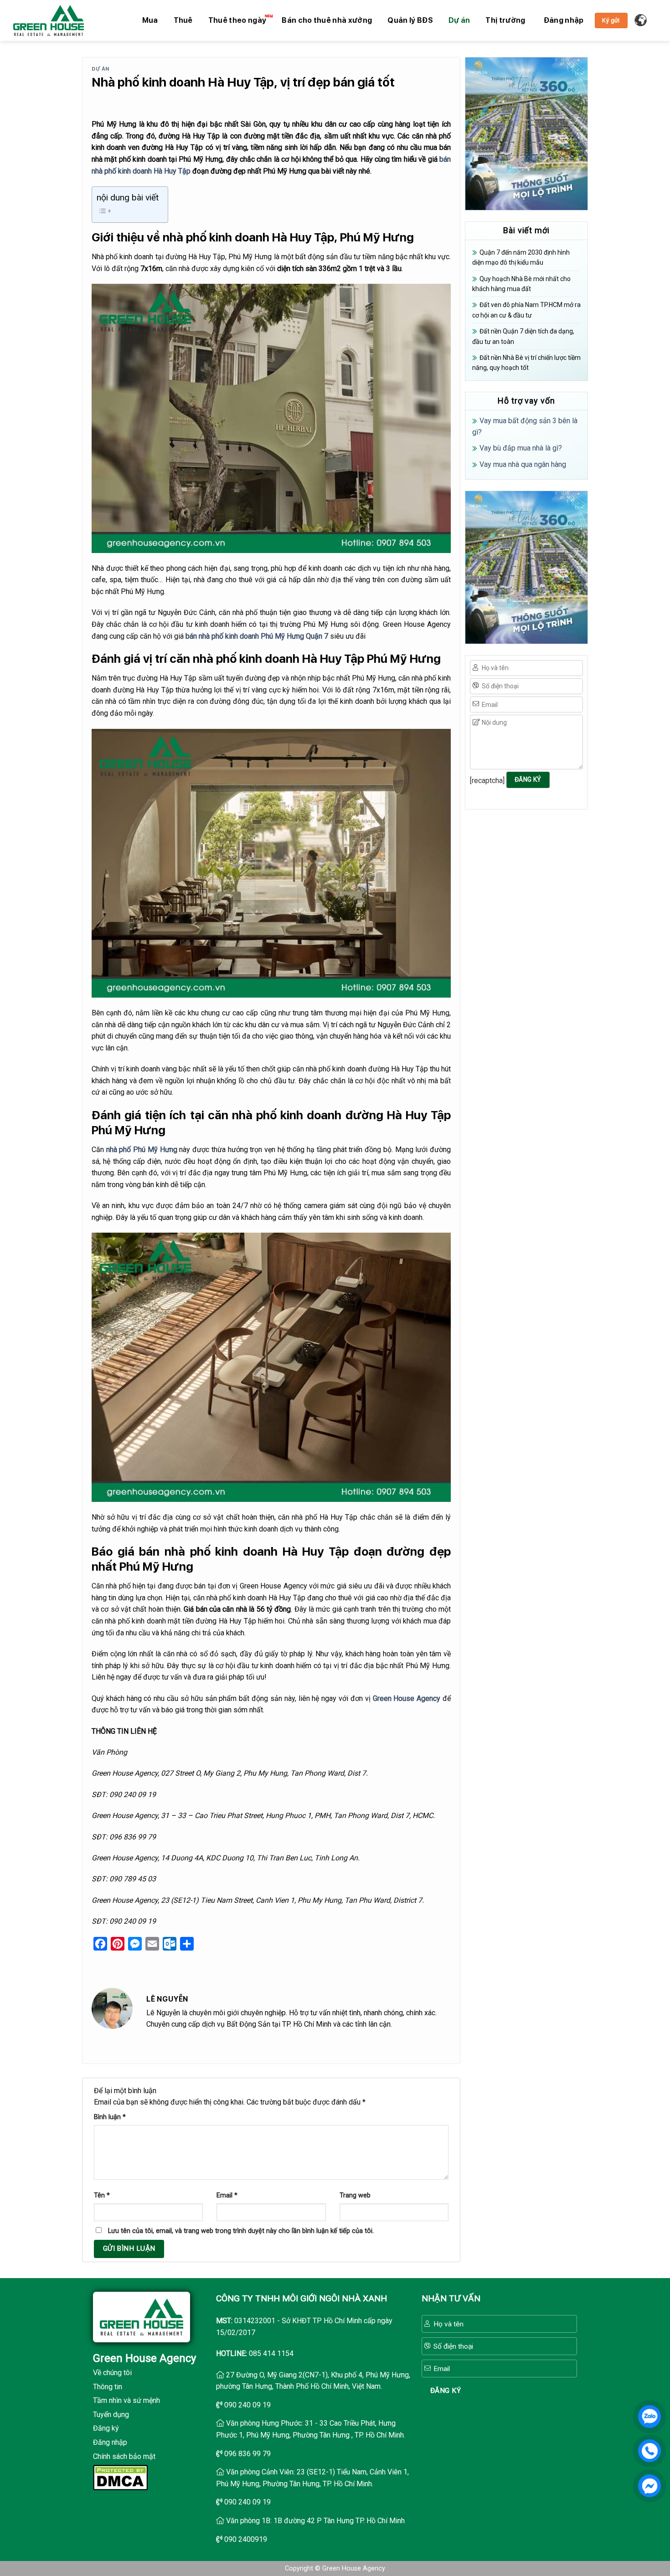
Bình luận (110, 2117)
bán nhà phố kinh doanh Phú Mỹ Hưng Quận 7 (257, 636)
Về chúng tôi (112, 2373)
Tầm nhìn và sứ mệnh (126, 2400)
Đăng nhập (110, 2442)
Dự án (459, 20)
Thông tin (108, 2387)
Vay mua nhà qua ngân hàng (523, 464)
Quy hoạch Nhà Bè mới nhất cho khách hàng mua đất (521, 284)
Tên (102, 2195)
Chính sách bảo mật (124, 2456)
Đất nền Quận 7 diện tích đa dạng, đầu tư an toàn (523, 336)
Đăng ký (106, 2428)
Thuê (183, 20)
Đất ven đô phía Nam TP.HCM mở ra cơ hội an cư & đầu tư (526, 310)
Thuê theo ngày (237, 20)
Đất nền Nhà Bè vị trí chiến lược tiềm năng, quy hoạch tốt (526, 363)
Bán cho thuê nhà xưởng (327, 20)
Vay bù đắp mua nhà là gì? (521, 448)
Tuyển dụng (111, 2415)
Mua (150, 20)
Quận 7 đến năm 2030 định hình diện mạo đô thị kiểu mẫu (521, 257)
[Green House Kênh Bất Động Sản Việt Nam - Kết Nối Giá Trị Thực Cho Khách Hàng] (49, 20)
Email (227, 2195)
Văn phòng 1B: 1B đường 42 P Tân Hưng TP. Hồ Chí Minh (315, 2521)
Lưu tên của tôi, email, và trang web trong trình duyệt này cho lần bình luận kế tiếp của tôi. (241, 2231)
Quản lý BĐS (410, 20)
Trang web (355, 2195)
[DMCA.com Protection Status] (120, 2477)
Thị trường (505, 20)
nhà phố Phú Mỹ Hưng (142, 1150)
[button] (564, 20)
